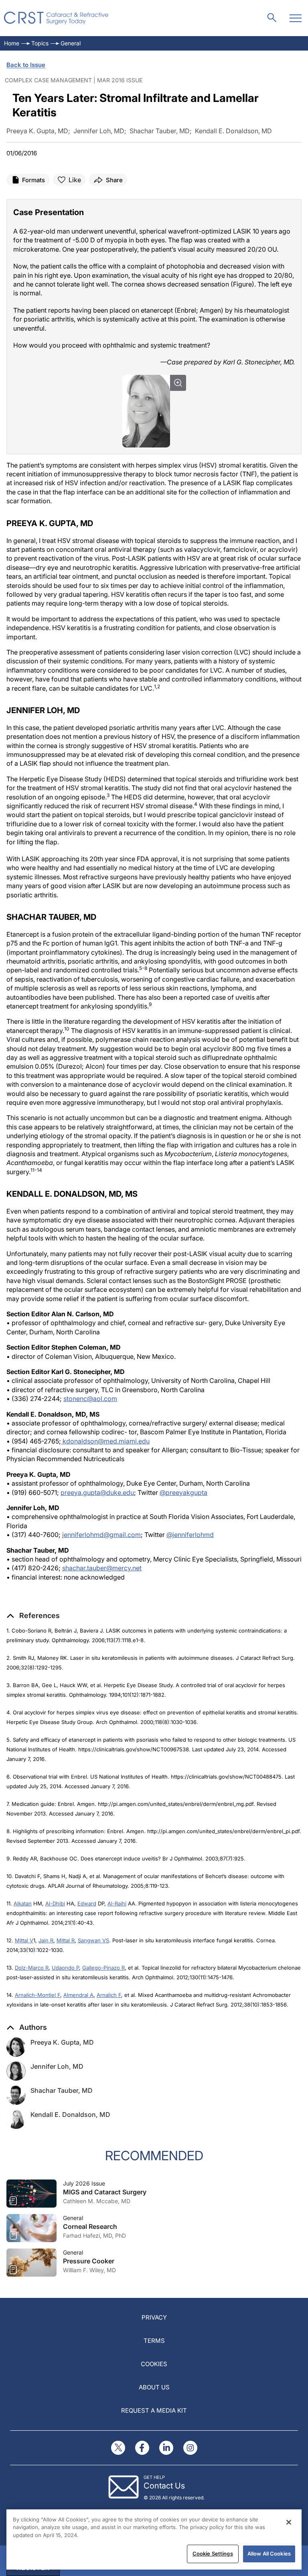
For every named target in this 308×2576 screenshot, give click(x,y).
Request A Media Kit (154, 2410)
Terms (154, 2341)
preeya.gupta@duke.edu (97, 1492)
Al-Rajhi (117, 1903)
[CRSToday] (56, 18)
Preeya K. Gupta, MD (62, 2042)
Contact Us (164, 2486)
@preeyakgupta (183, 1492)
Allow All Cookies (269, 2554)
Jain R (46, 1940)
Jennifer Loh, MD (57, 2066)
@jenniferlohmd (190, 1535)
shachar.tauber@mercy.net (102, 1568)
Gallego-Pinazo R (103, 1968)
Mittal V (24, 1940)
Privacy (154, 2317)
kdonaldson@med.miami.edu (105, 1441)
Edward (87, 1903)
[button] (33, 1616)
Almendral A (78, 1995)
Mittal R (66, 1940)
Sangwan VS (93, 1940)
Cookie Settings (213, 2554)
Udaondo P (65, 1968)
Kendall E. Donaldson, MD (70, 2114)
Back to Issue (26, 65)
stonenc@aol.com (90, 1399)
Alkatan (23, 1903)
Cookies (154, 2364)
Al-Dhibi (55, 1903)
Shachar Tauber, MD (62, 2090)
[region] (154, 2539)
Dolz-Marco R (32, 1968)
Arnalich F (109, 1995)
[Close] (289, 2522)
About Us (154, 2387)
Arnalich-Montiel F (37, 1995)
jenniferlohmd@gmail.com (101, 1535)
